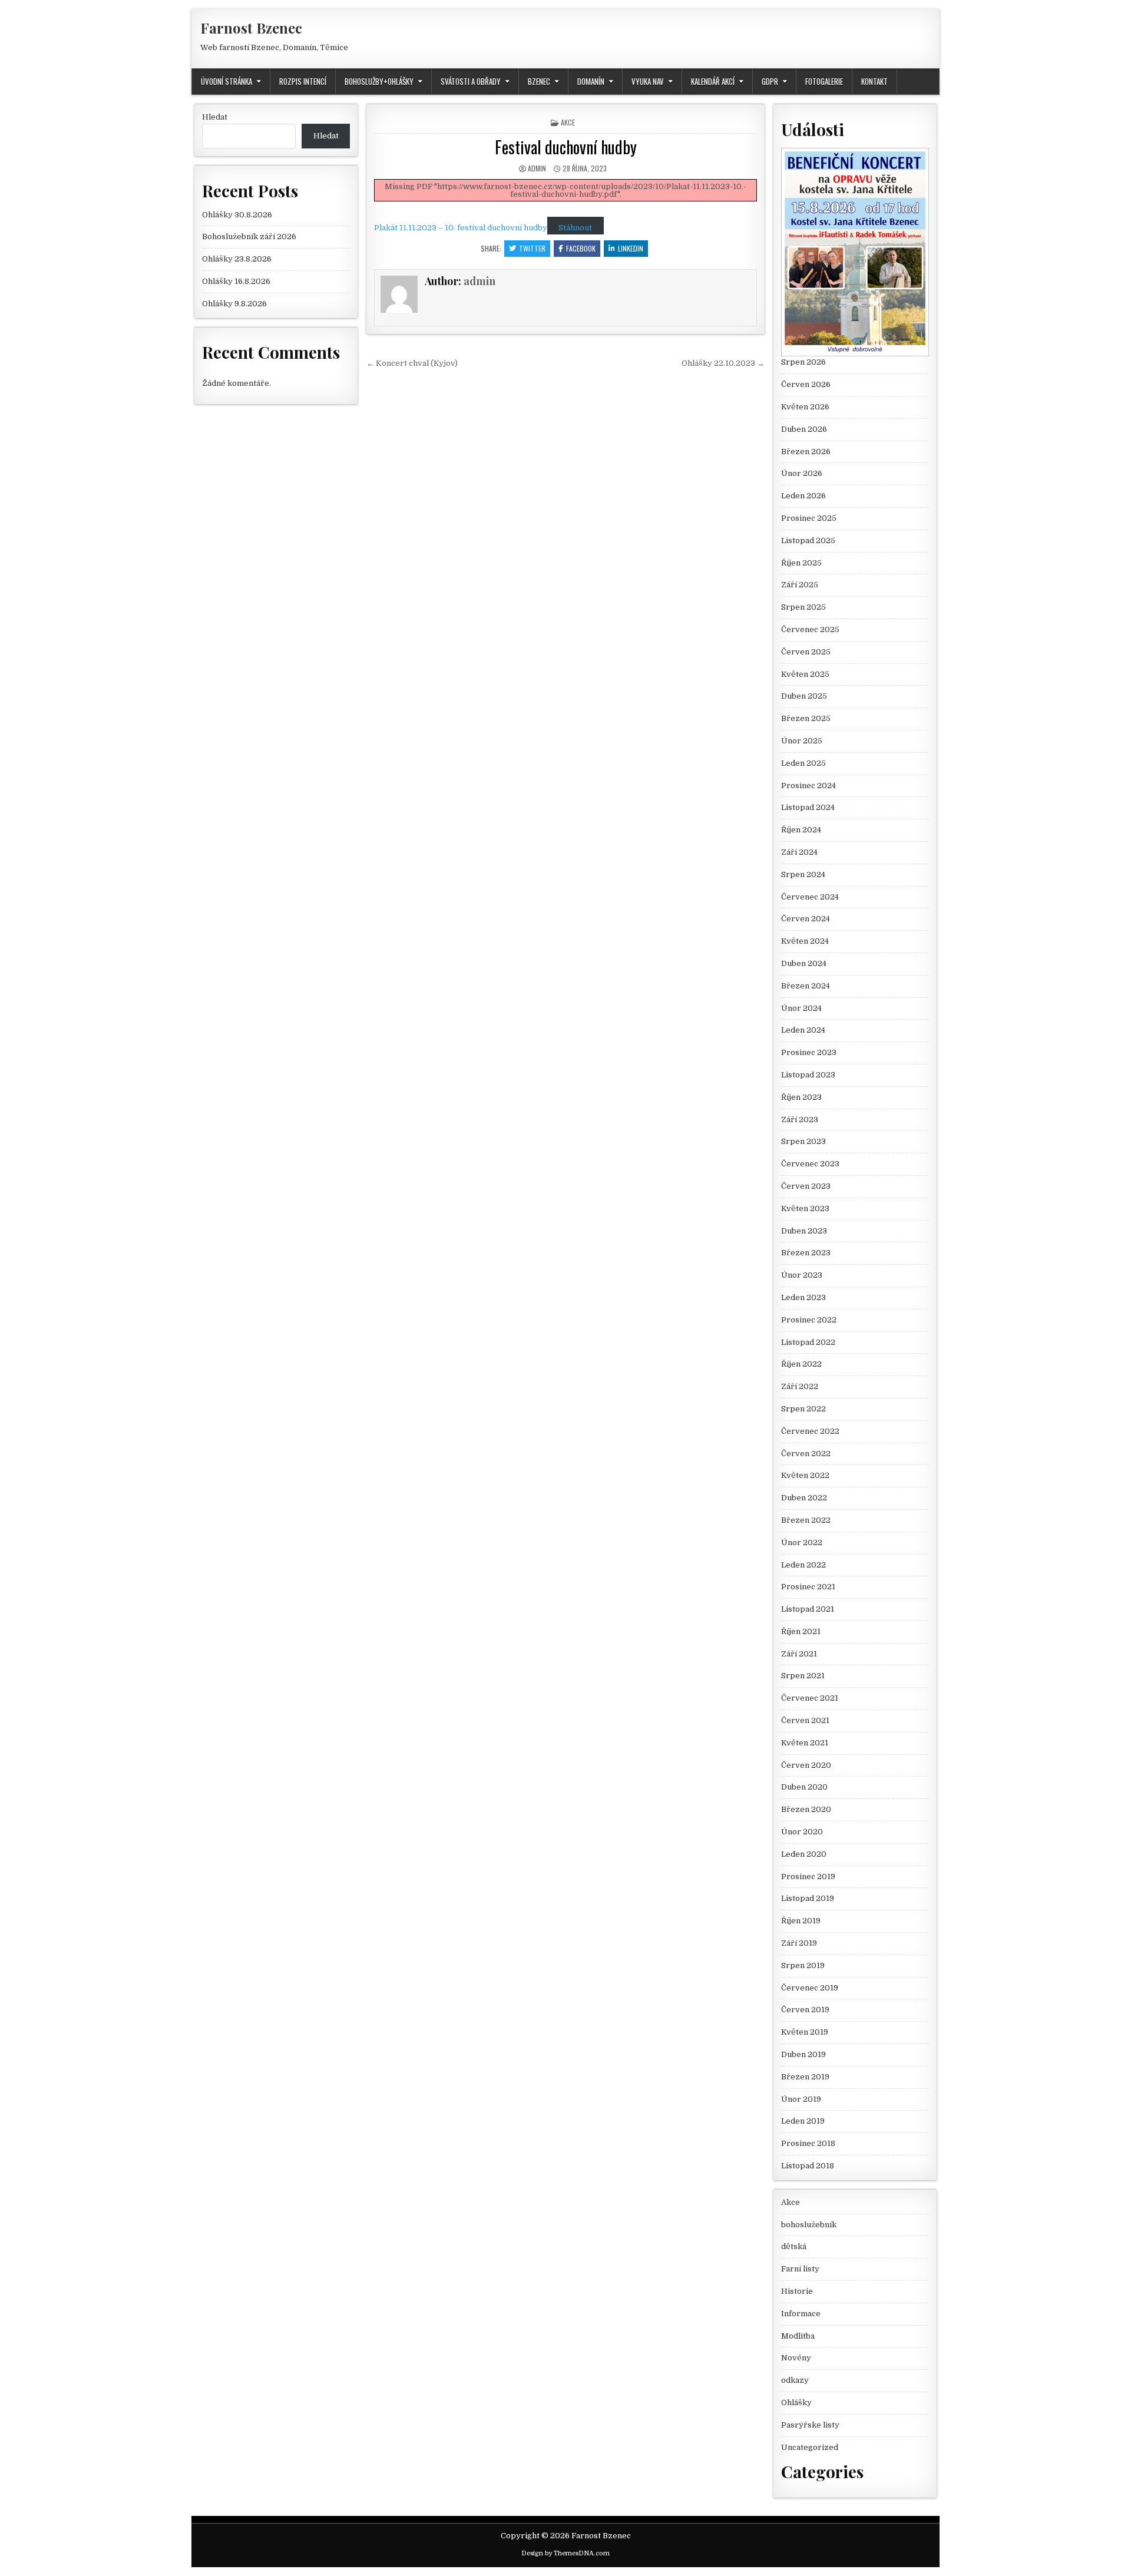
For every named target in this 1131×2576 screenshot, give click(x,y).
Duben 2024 (804, 963)
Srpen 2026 (803, 362)
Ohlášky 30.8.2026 (237, 215)
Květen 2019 (805, 2032)
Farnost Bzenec (251, 28)
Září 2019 (799, 1943)
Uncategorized (810, 2447)
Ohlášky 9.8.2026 (234, 304)
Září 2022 (800, 1386)
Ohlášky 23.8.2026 (237, 259)
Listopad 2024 (808, 807)
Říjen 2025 (801, 563)
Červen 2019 (805, 2010)
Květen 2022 (805, 1475)
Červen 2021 (805, 1720)
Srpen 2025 (803, 607)
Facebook (581, 248)
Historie (797, 2291)
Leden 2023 (803, 1297)
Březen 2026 (806, 452)
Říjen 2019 (801, 1921)
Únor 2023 (802, 1275)
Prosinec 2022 (809, 1320)
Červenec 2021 (810, 1698)
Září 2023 (800, 1120)
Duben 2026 (804, 429)
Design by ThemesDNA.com (565, 2553)
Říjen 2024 (801, 830)
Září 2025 (800, 585)
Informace (801, 2314)
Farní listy (800, 2269)
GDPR (770, 81)
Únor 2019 (801, 2099)
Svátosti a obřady (471, 81)
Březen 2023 (806, 1253)
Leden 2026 (803, 496)
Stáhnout (575, 228)
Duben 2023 (804, 1231)
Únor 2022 (802, 1542)
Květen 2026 (805, 407)
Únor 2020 (802, 1832)
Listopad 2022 (808, 1342)
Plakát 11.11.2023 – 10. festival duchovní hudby (461, 228)
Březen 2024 (806, 986)
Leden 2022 (803, 1565)
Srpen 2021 (803, 1676)
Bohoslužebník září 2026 (249, 237)
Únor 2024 (801, 1008)
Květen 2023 (805, 1208)
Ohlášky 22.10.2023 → (723, 363)
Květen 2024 (805, 941)
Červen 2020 (806, 1765)
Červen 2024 (806, 919)
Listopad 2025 (808, 540)
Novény (796, 2358)
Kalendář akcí (713, 81)
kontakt (874, 81)
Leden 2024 (803, 1030)
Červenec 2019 (810, 1988)
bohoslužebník (809, 2225)
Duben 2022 (804, 1498)
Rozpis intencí (303, 81)
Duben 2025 (804, 696)
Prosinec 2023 (809, 1052)
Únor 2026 (802, 473)
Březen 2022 (806, 1520)
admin (537, 168)
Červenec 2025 (810, 629)
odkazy (795, 2380)
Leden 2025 (803, 763)
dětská (794, 2246)
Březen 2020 (806, 1809)
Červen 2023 (806, 1186)
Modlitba (798, 2336)
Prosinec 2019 (808, 1876)
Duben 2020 (804, 1787)
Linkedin (631, 248)
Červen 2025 (806, 652)
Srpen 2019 (803, 1965)
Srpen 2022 (803, 1409)
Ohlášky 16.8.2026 (236, 281)
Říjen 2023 (801, 1097)
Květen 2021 (805, 1743)
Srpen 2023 (803, 1141)
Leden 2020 (804, 1854)
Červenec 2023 (810, 1164)
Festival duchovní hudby (566, 147)
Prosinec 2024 (808, 786)
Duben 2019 (803, 2054)
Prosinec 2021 (808, 1587)
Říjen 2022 (801, 1364)
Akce (568, 122)
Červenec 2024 (810, 897)
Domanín (591, 81)
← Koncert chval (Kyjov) (412, 363)
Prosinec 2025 (809, 518)
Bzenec (539, 81)
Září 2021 (799, 1654)
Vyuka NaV (648, 81)
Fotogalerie (824, 81)
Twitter (532, 248)
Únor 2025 (802, 741)
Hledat (215, 117)
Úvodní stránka (226, 81)
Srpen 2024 (803, 874)
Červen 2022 (806, 1454)
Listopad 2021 (808, 1609)
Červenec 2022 (810, 1431)
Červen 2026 (806, 384)
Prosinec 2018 (808, 2143)
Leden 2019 (803, 2121)
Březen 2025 (806, 718)
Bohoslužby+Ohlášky (379, 81)
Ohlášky (796, 2403)
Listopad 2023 (808, 1075)
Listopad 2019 (808, 1898)
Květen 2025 (805, 674)
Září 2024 (799, 852)
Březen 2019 (805, 2077)
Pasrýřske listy (810, 2425)
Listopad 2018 (808, 2166)
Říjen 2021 (801, 1631)
